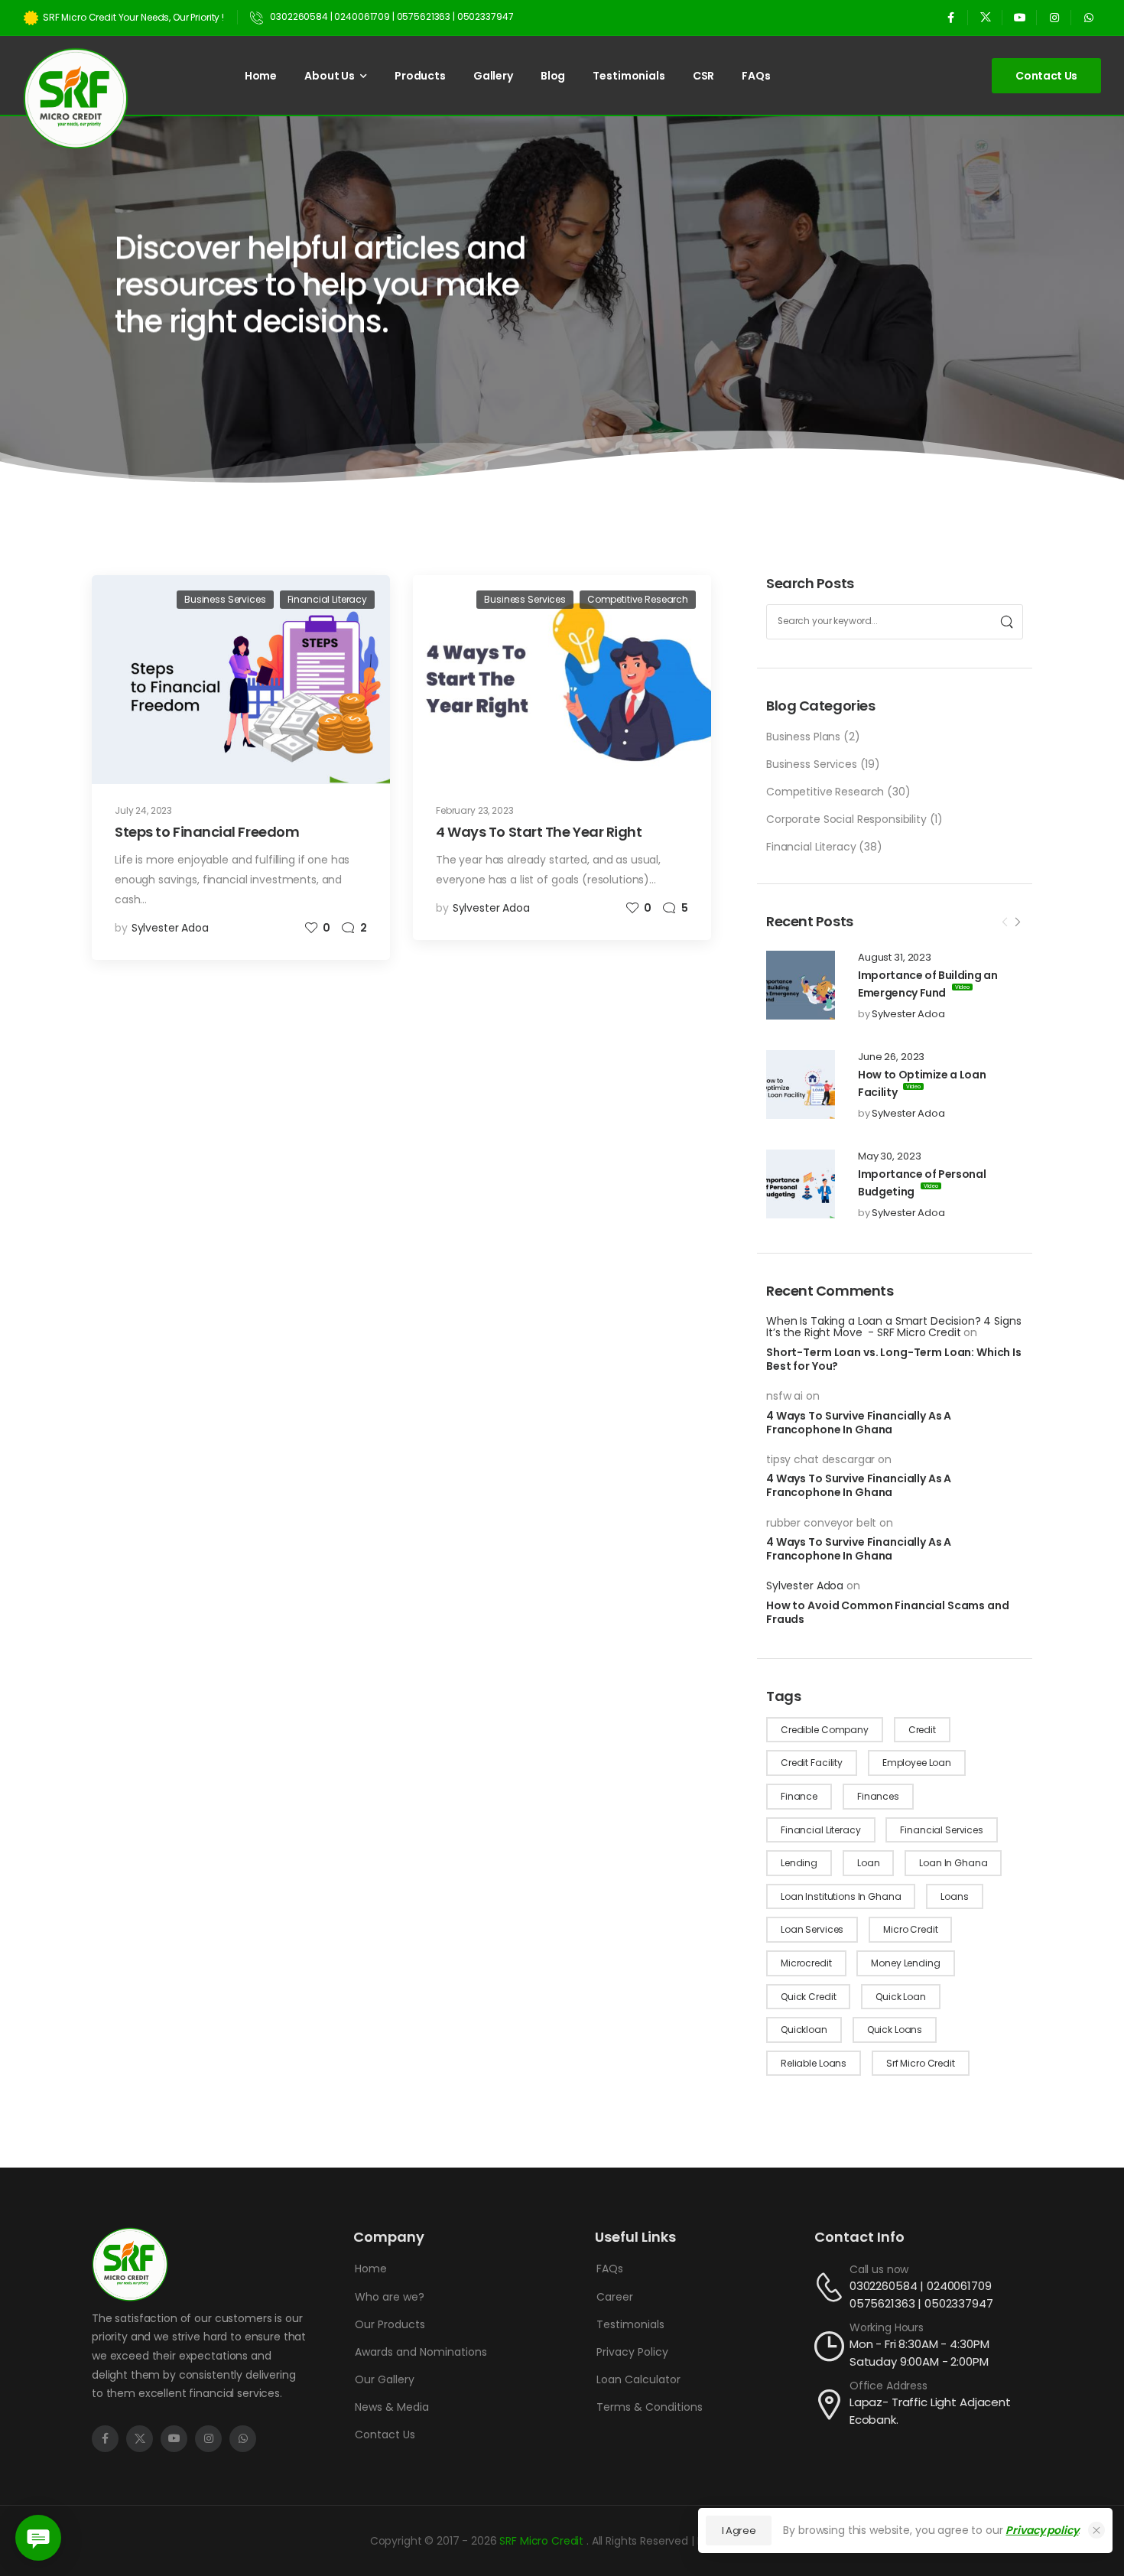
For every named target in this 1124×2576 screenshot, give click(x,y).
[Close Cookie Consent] (1096, 2530)
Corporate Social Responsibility (846, 819)
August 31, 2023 (895, 958)
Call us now (879, 2269)
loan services (812, 1929)
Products (420, 76)
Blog (553, 76)
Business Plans (803, 737)
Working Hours (887, 2327)
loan (868, 1863)
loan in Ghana (953, 1863)
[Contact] (832, 2287)
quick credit (808, 1997)
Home (261, 76)
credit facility (812, 1763)
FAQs (756, 76)
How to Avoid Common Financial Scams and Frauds (888, 1612)
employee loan (917, 1763)
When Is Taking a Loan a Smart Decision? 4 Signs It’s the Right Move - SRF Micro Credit (893, 1327)
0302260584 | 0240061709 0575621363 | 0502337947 (921, 2295)
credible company (825, 1730)
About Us (330, 76)
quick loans (895, 2030)
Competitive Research (825, 792)
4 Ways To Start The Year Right (539, 832)
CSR (704, 76)
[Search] (1007, 622)
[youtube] (1020, 17)
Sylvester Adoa (908, 1014)
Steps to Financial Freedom (207, 832)
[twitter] (985, 17)
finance (799, 1796)
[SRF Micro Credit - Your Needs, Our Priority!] (76, 98)
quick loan (901, 1997)
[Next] (1017, 922)
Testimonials (629, 76)
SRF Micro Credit (543, 2541)
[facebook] (951, 17)
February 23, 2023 (475, 810)
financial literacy (820, 1830)
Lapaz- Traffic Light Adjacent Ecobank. (930, 2411)
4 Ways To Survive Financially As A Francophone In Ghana (859, 1423)
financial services (941, 1830)
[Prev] (1005, 922)
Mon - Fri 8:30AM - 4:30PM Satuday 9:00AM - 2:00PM (919, 2353)
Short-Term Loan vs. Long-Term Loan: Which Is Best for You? (894, 1359)
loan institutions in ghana (841, 1896)
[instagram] (1054, 17)
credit (922, 1730)
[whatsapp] (1088, 17)
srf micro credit (921, 2063)
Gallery (493, 76)
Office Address (888, 2386)
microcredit (806, 1963)
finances (878, 1796)
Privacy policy (1042, 2530)
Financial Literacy (811, 847)
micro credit (910, 1929)
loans (954, 1896)
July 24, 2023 (143, 810)
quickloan (804, 2030)
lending (799, 1863)
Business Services (812, 764)
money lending (905, 1963)
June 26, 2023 (891, 1057)
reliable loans (814, 2063)
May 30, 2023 (889, 1156)
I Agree (739, 2530)
